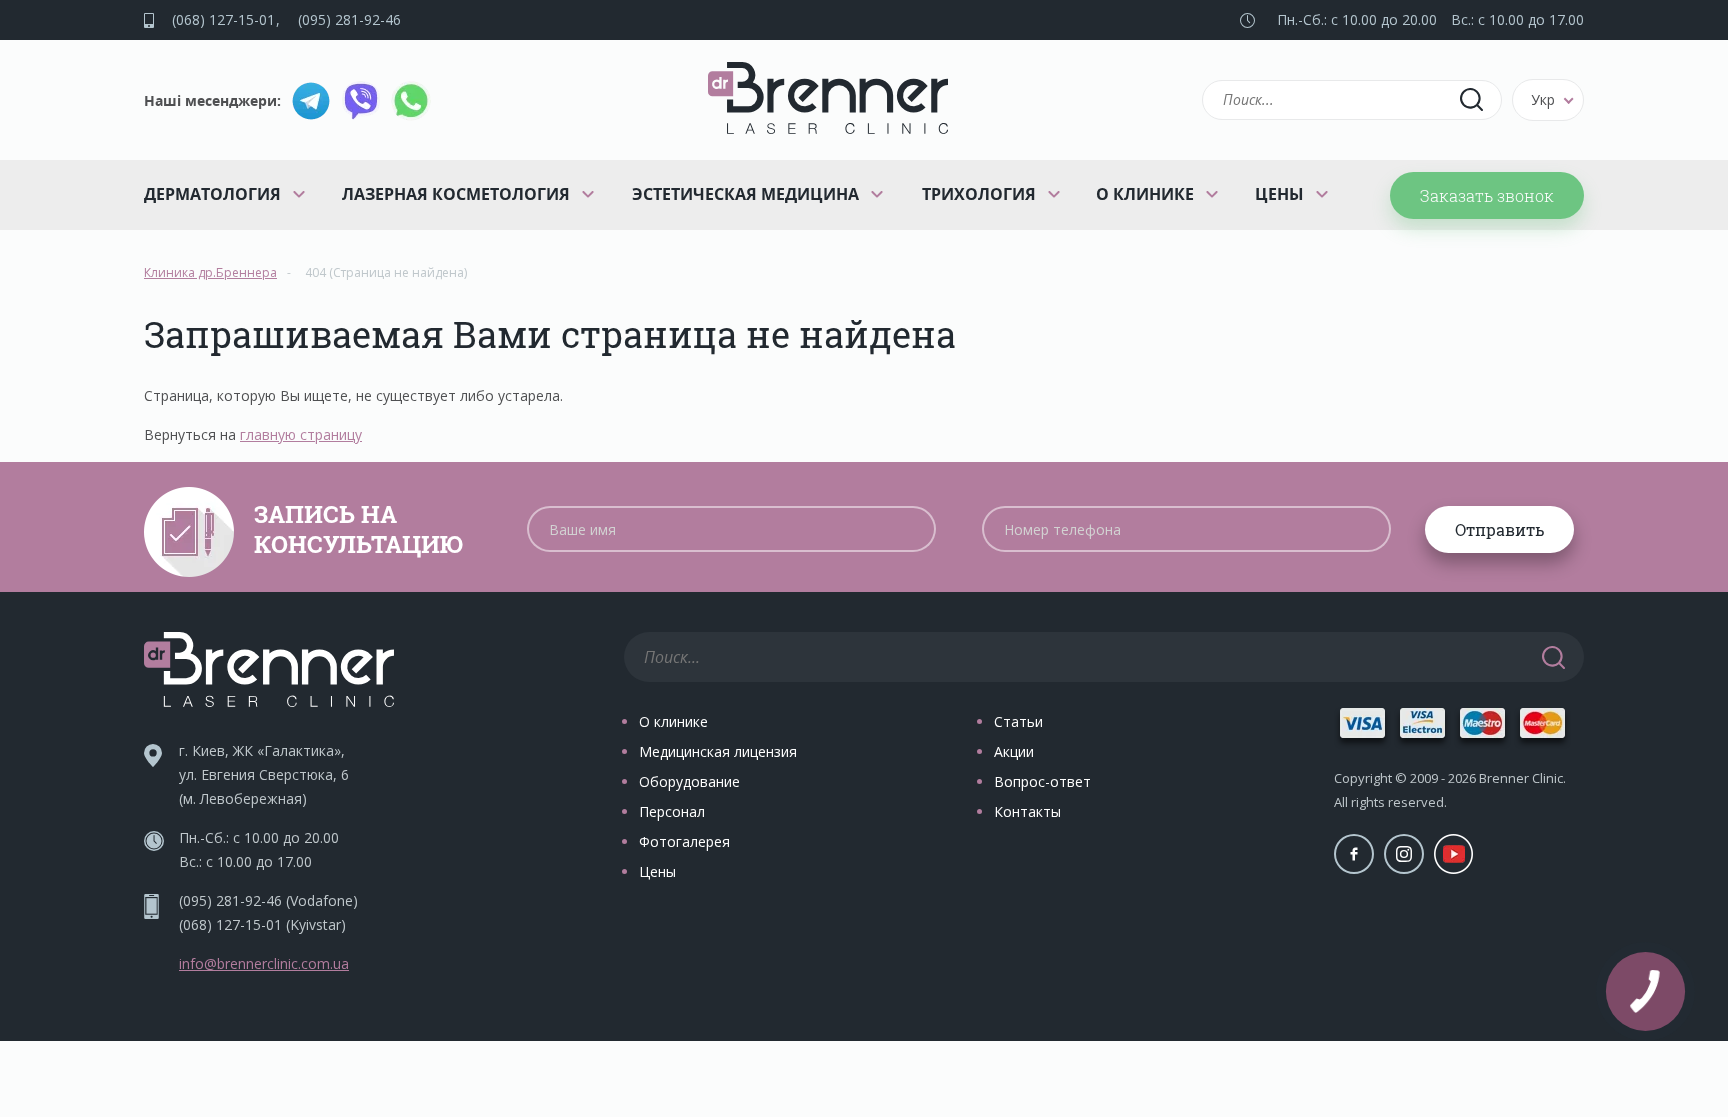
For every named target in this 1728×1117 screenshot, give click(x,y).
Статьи (1018, 721)
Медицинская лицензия (718, 751)
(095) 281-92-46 (349, 19)
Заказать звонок (1487, 195)
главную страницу (301, 434)
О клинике (1145, 194)
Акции (1014, 751)
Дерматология (212, 194)
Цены (1279, 194)
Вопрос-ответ (1042, 781)
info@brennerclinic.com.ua (264, 963)
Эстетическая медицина (745, 194)
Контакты (1027, 811)
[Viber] (361, 101)
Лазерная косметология (456, 194)
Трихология (979, 194)
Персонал (672, 811)
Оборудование (689, 781)
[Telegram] (311, 101)
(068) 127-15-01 (223, 19)
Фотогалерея (684, 841)
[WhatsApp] (411, 101)
